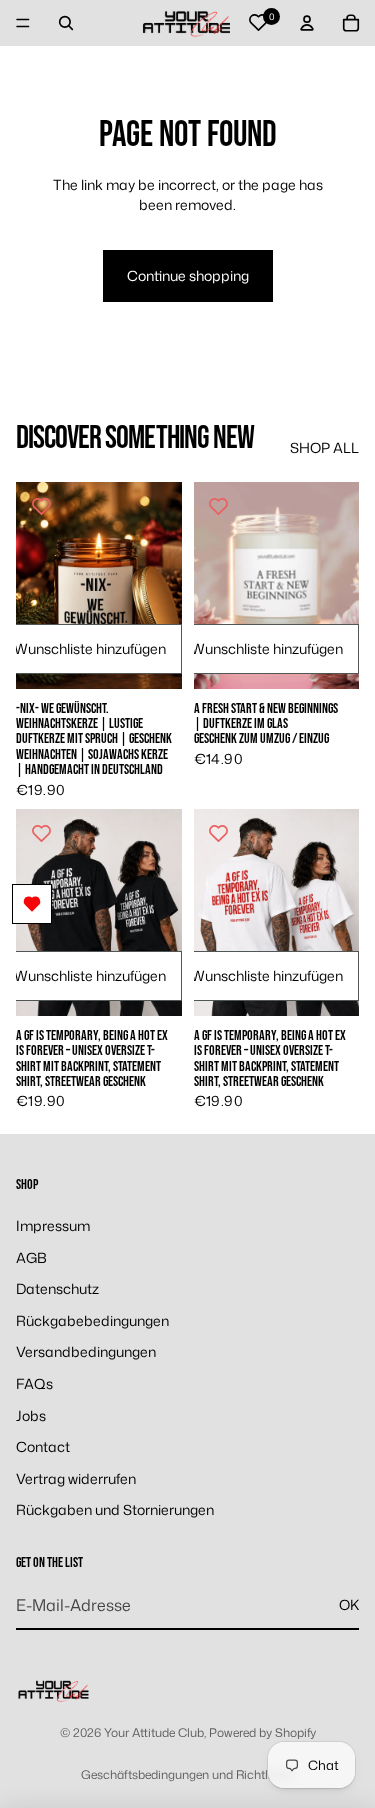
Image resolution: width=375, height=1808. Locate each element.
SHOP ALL (324, 447)
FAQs (34, 1383)
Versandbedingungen (86, 1351)
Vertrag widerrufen (76, 1478)
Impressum (53, 1225)
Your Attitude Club (154, 1732)
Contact (43, 1446)
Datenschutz (57, 1288)
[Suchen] (66, 23)
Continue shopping (188, 275)
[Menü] (23, 23)
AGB (31, 1257)
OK (349, 1604)
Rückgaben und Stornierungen (115, 1509)
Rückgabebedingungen (92, 1320)
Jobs (31, 1415)
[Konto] (307, 23)
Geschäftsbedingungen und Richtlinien (187, 1774)
